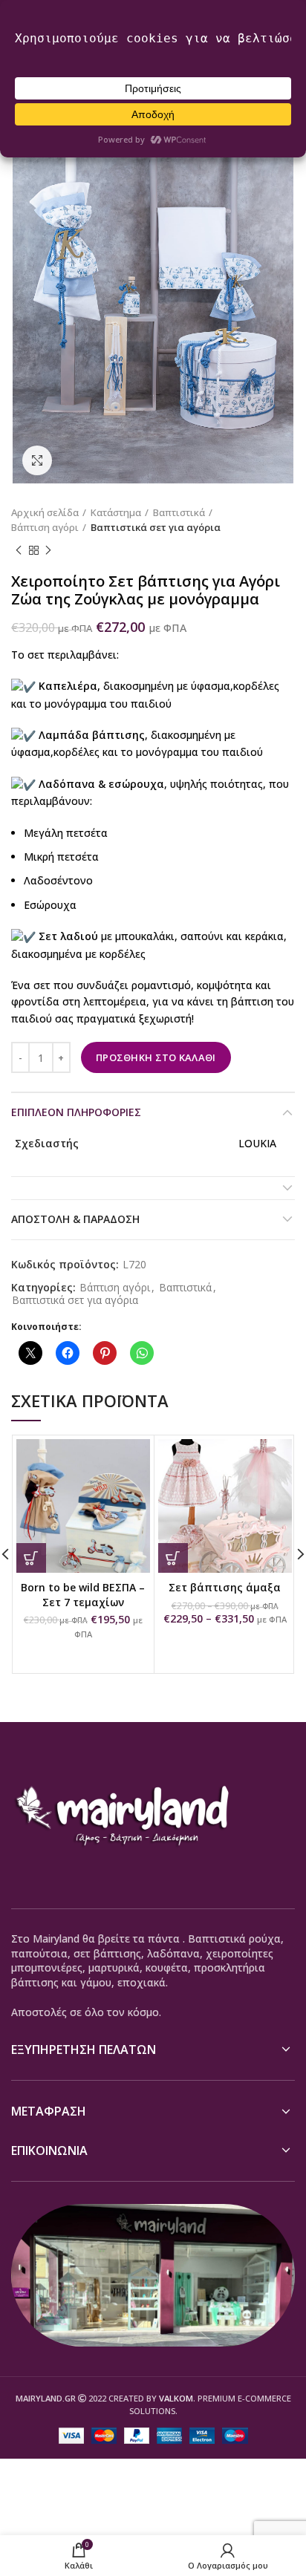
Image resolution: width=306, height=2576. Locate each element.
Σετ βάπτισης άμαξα (225, 1587)
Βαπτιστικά (179, 512)
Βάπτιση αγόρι (45, 527)
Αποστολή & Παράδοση (75, 1219)
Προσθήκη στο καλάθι (156, 1057)
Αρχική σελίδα (45, 512)
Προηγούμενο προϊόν (19, 550)
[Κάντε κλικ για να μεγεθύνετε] (37, 460)
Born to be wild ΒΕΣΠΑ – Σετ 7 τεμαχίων (83, 1595)
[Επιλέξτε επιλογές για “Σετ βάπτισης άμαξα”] (173, 1558)
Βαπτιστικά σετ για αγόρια (156, 527)
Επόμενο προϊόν (48, 550)
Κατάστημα (116, 512)
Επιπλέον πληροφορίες (76, 1112)
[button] (31, 1558)
